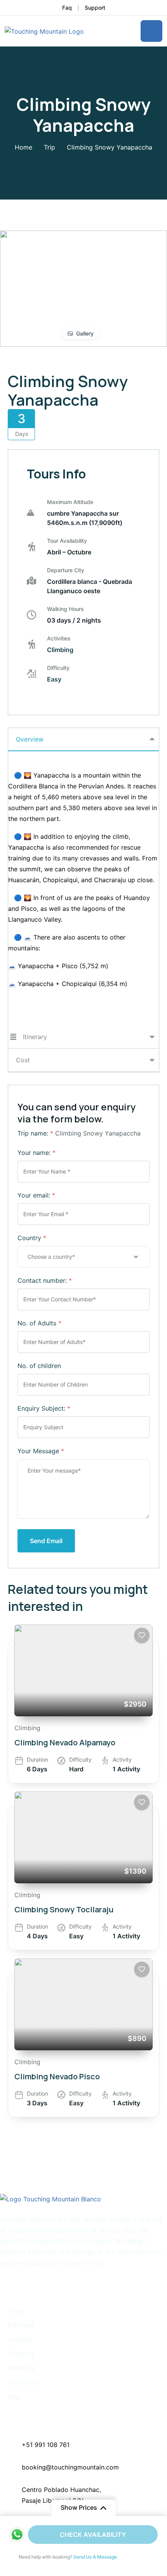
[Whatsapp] (17, 2535)
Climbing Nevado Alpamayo (65, 1742)
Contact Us (24, 2382)
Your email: (36, 1195)
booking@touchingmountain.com (70, 2467)
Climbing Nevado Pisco (57, 2076)
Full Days (21, 2325)
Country (32, 1238)
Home (23, 147)
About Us (21, 2368)
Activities (59, 638)
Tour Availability (67, 541)
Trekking (20, 2339)
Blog (14, 2397)
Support (95, 8)
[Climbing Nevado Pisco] (83, 2004)
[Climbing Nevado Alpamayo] (83, 1670)
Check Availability (93, 2535)
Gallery (85, 333)
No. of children (39, 1366)
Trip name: (35, 1133)
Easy (54, 679)
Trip (50, 147)
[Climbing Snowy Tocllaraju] (83, 1837)
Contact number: (45, 1280)
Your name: (37, 1153)
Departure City (66, 570)
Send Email (46, 1541)
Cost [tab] (23, 1060)
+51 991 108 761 (47, 2445)
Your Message (41, 1451)
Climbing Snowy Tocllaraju (64, 1909)
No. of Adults (39, 1323)
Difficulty (58, 668)
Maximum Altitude (70, 502)
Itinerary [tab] (35, 1037)
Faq (67, 8)
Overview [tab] (30, 739)
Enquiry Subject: (44, 1408)
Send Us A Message (95, 2557)
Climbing (60, 650)
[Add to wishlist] (142, 1635)
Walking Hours (65, 609)
